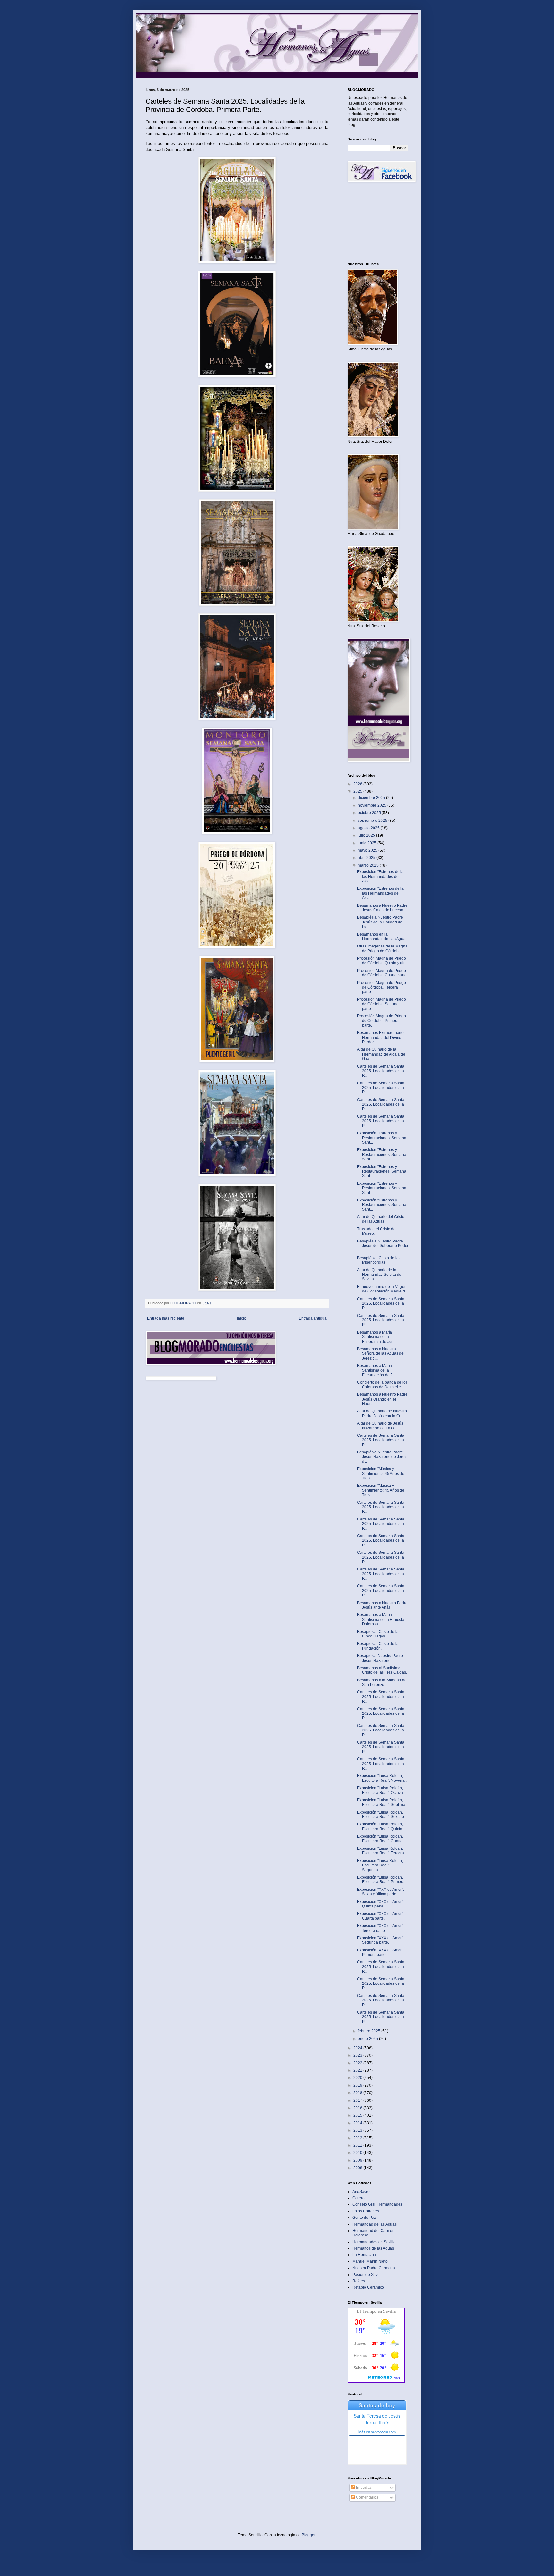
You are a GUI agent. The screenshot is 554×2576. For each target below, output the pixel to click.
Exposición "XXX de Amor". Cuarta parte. (381, 1916)
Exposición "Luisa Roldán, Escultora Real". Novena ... (383, 1778)
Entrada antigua (313, 1318)
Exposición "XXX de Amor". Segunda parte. (381, 1940)
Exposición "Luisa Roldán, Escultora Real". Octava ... (382, 1790)
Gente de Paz (364, 2218)
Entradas (363, 2488)
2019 (358, 2085)
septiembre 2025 (373, 821)
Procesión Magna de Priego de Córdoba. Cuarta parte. (382, 973)
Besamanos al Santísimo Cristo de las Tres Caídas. (382, 1670)
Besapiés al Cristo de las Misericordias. (379, 1260)
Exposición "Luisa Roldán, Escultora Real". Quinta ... (382, 1826)
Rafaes (359, 2281)
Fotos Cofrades (366, 2211)
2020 (358, 2078)
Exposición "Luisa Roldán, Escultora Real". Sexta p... (382, 1814)
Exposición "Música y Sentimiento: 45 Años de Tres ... (381, 1473)
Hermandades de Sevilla (374, 2242)
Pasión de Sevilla (368, 2275)
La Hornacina (364, 2255)
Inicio (242, 1318)
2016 (358, 2108)
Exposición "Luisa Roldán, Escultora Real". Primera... (382, 1880)
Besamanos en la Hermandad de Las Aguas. (383, 937)
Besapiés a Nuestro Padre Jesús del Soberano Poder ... (383, 1246)
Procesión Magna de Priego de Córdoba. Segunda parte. (382, 1004)
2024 (358, 2048)
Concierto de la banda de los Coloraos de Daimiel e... (382, 1385)
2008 (358, 2168)
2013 (358, 2130)
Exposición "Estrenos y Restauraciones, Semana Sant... (382, 1138)
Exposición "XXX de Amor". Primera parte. (381, 1952)
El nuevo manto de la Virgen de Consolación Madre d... (382, 1289)
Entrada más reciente (166, 1318)
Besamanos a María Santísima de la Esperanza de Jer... (376, 1337)
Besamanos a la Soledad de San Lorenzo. (382, 1682)
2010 (358, 2153)
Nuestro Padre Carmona (374, 2268)
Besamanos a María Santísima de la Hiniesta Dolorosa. (381, 1619)
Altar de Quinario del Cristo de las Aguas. (381, 1219)
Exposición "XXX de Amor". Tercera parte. (381, 1928)
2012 (358, 2138)
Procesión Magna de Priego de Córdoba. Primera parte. (382, 1021)
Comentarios (367, 2497)
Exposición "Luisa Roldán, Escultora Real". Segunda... (380, 1865)
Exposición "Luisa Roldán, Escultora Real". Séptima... (383, 1802)
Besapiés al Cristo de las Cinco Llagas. (379, 1634)
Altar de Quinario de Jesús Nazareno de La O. (380, 1426)
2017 (358, 2100)
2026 (358, 784)
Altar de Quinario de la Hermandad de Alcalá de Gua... (381, 1054)
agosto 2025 (369, 828)
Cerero (358, 2198)
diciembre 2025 (372, 798)
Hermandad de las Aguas (374, 2224)
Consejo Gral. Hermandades (377, 2204)
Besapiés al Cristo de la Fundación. (378, 1646)
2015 (358, 2115)
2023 (358, 2055)
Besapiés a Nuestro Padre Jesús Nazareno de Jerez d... (382, 1457)
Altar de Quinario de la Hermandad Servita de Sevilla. (379, 1275)
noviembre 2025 (373, 805)
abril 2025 (367, 858)
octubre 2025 (370, 813)
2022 (358, 2063)
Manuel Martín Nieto (370, 2261)
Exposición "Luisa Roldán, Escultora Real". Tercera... (382, 1851)
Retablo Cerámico (368, 2287)
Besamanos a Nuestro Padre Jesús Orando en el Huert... (382, 1399)
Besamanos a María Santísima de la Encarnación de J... (376, 1370)
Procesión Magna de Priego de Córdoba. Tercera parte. (382, 987)
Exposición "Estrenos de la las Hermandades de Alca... (380, 876)
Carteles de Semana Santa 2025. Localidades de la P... (381, 1071)
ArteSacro (361, 2192)
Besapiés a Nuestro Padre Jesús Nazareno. (380, 1658)
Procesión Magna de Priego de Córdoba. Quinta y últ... (382, 961)
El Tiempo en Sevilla (376, 2311)
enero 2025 (368, 2039)
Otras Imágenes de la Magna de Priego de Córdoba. (382, 948)
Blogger (308, 2535)
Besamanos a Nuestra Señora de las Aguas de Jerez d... (380, 1354)
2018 (358, 2093)
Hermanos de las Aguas (373, 2248)
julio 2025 (367, 835)
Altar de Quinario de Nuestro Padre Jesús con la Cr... (382, 1413)
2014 (358, 2123)
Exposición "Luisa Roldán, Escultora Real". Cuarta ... (382, 1839)
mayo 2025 (368, 850)
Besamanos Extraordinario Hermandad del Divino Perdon (380, 1037)
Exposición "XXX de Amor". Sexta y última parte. (381, 1892)
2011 (358, 2145)
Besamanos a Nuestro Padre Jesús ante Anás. (382, 1605)
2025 (358, 791)
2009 (358, 2160)
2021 (358, 2070)
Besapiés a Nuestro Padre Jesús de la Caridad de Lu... (380, 922)
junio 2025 (368, 843)
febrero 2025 (369, 2031)
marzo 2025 (369, 865)
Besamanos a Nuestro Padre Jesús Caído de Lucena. (382, 908)
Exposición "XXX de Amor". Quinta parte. (381, 1904)
